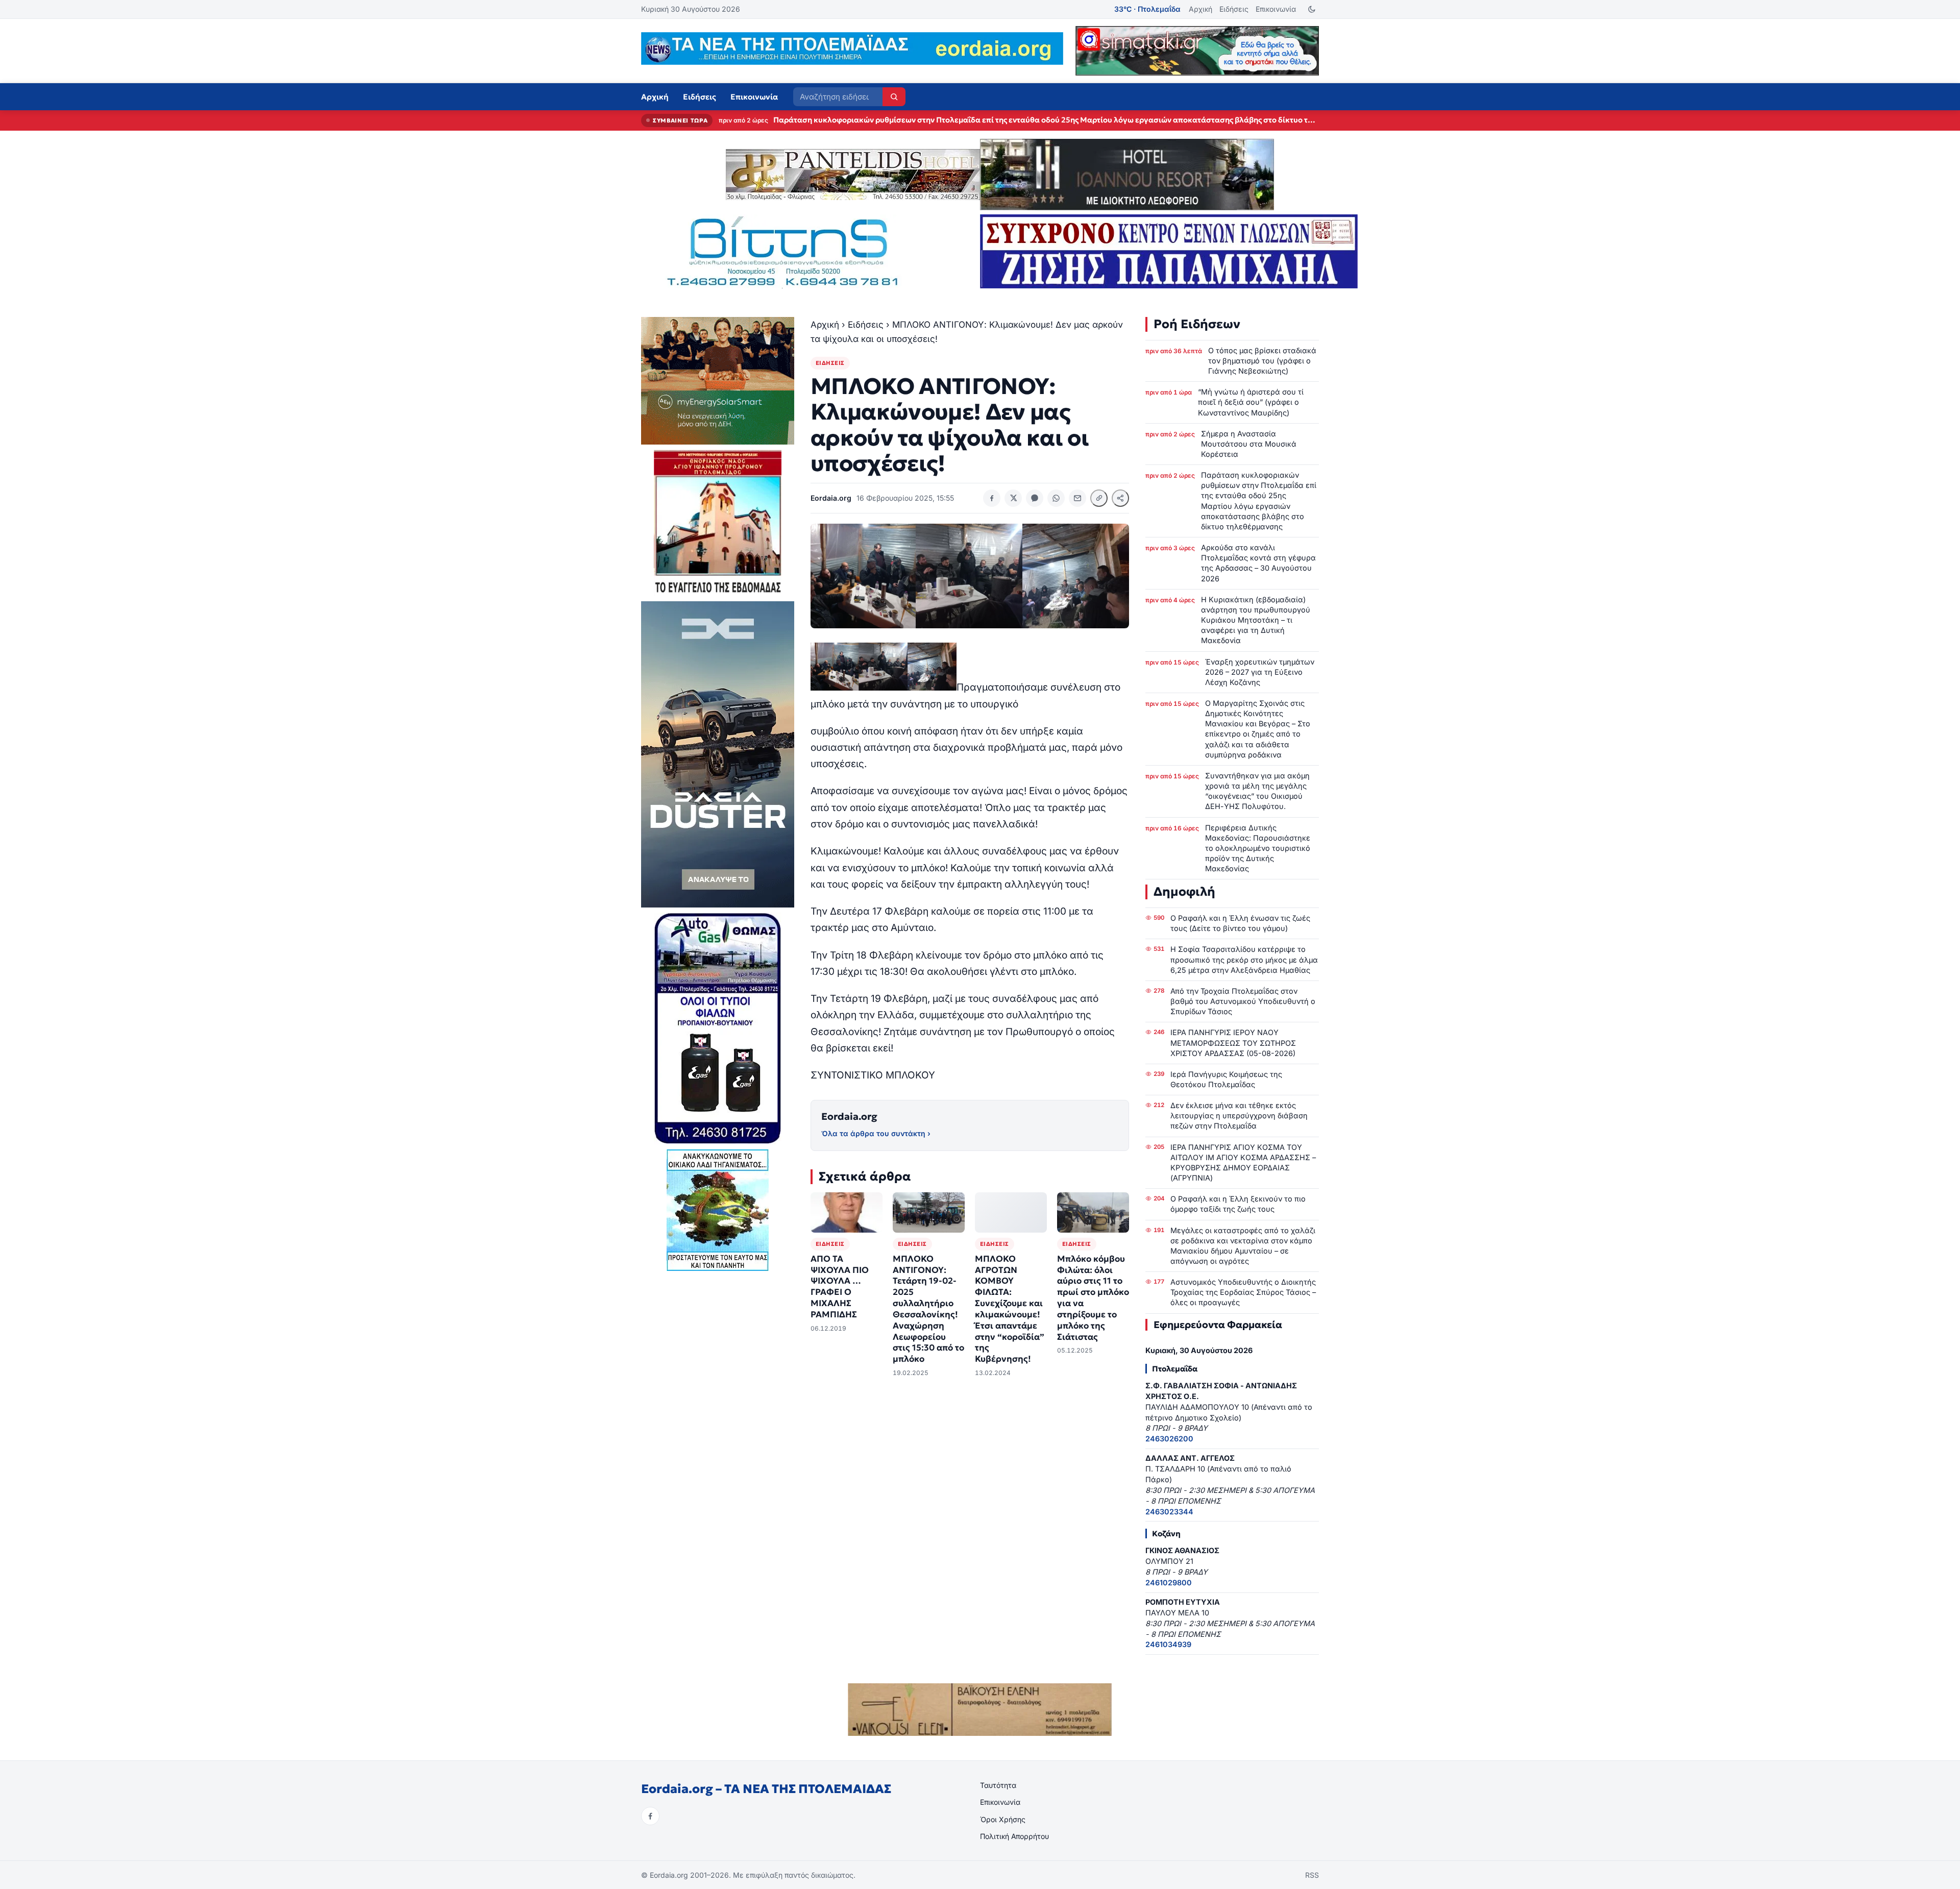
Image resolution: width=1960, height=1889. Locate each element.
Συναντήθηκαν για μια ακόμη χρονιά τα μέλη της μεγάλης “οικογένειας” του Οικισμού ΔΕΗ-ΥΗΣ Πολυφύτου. (1257, 791)
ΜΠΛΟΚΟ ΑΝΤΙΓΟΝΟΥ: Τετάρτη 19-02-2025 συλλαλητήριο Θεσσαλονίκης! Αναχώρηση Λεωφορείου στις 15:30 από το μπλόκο (928, 1309)
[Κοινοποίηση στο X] (1013, 498)
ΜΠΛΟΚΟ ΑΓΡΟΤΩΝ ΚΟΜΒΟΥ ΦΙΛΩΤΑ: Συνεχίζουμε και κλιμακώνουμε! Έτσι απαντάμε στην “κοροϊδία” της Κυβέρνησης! (1010, 1309)
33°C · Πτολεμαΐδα (1147, 9)
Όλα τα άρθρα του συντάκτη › (876, 1133)
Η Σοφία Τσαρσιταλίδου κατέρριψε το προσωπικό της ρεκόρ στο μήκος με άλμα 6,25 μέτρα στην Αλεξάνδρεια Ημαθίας (1244, 959)
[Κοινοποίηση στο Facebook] (992, 498)
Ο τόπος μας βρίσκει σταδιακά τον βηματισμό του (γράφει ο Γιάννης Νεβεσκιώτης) (1262, 361)
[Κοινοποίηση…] (1120, 498)
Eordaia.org (849, 1116)
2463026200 (1169, 1439)
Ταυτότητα (998, 1785)
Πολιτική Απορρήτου (1014, 1836)
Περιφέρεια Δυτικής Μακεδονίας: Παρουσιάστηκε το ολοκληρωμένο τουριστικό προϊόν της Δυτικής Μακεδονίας (1258, 848)
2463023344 (1169, 1512)
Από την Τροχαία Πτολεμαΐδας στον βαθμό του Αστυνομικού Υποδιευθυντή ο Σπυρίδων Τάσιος (1243, 1001)
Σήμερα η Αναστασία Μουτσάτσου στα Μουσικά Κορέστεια (1249, 444)
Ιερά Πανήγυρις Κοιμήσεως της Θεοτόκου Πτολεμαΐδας (1226, 1079)
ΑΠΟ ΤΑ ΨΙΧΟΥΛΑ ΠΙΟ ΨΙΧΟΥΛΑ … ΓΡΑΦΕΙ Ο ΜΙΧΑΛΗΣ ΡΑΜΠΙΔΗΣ (840, 1287)
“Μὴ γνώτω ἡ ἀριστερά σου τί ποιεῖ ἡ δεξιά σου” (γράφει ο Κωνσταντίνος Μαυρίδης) (1251, 402)
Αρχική (1200, 9)
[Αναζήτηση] (894, 97)
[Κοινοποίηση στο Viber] (1035, 498)
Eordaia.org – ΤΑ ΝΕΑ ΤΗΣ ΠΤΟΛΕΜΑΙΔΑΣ (766, 1789)
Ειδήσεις (1234, 9)
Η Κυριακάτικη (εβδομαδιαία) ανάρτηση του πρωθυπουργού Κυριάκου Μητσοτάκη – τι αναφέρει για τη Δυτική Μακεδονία (1256, 620)
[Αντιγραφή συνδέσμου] (1099, 498)
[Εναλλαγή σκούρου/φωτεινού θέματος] (1312, 9)
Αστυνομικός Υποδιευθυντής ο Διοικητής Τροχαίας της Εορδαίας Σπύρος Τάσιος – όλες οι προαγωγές (1243, 1292)
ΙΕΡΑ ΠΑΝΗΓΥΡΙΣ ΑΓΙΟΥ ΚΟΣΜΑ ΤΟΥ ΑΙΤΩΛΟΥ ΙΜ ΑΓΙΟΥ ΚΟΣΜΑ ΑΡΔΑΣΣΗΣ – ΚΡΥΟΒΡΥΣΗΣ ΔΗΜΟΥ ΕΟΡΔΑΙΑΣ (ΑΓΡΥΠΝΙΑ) (1243, 1162)
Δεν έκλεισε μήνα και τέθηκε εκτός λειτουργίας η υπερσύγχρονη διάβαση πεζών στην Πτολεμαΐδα (1239, 1115)
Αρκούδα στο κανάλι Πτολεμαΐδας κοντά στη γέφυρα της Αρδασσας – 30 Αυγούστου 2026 (937, 120)
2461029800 (1169, 1583)
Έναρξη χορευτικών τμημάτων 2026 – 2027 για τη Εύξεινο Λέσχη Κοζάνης (1260, 672)
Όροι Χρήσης (1003, 1819)
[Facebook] (650, 1816)
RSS (1312, 1875)
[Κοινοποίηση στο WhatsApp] (1056, 498)
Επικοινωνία (1276, 9)
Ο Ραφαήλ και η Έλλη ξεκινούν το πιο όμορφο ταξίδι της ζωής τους (1238, 1204)
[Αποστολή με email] (1077, 498)
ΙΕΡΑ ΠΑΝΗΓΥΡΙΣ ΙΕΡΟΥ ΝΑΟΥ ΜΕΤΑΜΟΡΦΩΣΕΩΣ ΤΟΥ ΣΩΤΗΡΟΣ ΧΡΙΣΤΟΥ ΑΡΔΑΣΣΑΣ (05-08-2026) (1233, 1042)
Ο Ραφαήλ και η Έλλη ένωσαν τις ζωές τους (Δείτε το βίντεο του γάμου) (1240, 923)
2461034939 (1168, 1644)
